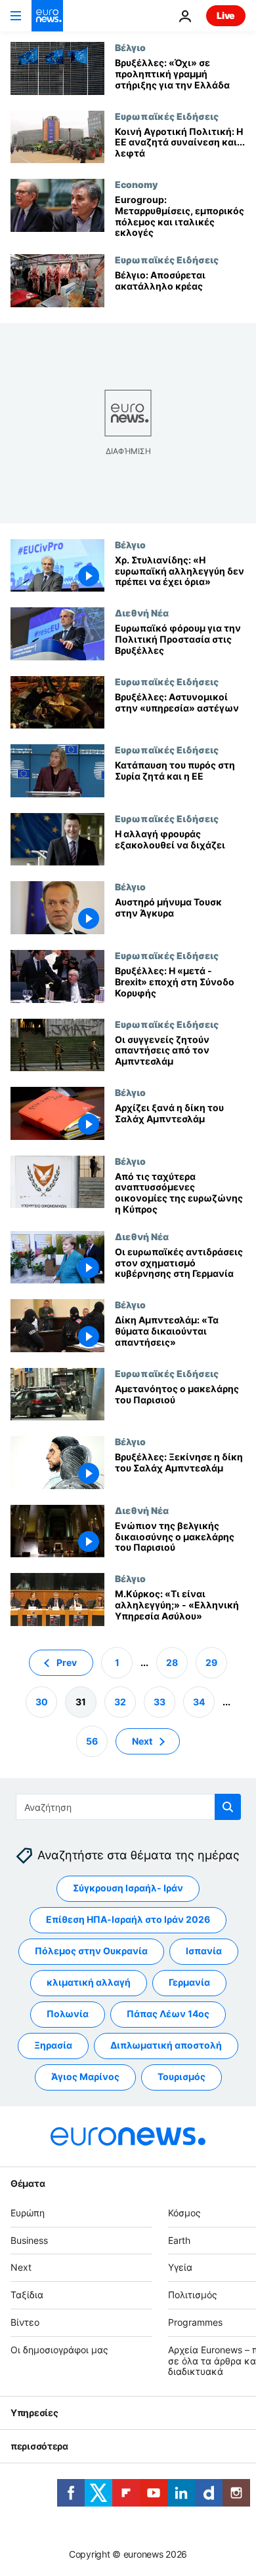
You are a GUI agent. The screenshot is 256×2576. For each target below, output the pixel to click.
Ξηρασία (53, 2045)
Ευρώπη (28, 2213)
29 (211, 1662)
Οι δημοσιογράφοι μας (59, 2350)
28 (172, 1662)
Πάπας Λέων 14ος (168, 2014)
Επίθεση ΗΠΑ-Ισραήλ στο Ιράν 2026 (128, 1919)
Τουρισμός (181, 2076)
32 (120, 1702)
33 (160, 1702)
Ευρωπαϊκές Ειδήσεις (167, 116)
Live (226, 15)
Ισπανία (204, 1951)
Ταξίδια (27, 2295)
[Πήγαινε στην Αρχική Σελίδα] (47, 16)
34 (199, 1702)
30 (42, 1702)
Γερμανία (189, 1982)
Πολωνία (68, 2014)
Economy (136, 184)
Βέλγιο (130, 47)
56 (92, 1741)
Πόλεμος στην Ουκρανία (91, 1951)
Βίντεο (25, 2322)
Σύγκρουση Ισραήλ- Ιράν (128, 1888)
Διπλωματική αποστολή (166, 2045)
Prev (67, 1662)
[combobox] (128, 1807)
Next (142, 1741)
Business (29, 2240)
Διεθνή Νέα (142, 613)
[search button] (228, 1807)
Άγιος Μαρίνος (85, 2076)
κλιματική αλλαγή (89, 1982)
